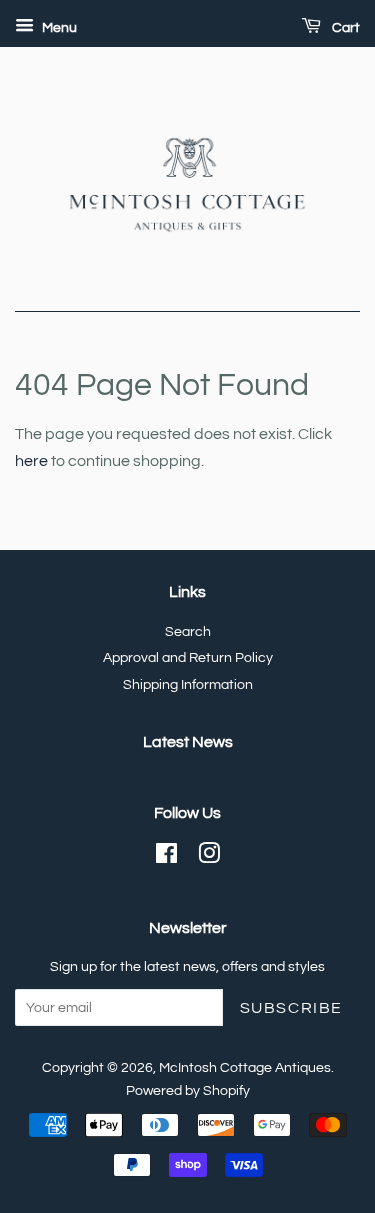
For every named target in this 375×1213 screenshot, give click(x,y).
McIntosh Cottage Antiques (245, 1068)
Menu (58, 28)
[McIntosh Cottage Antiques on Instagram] (209, 858)
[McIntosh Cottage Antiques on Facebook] (166, 858)
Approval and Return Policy (188, 658)
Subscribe (291, 1008)
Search (188, 632)
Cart (344, 28)
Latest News (188, 742)
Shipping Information (188, 685)
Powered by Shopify (188, 1091)
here (31, 461)
